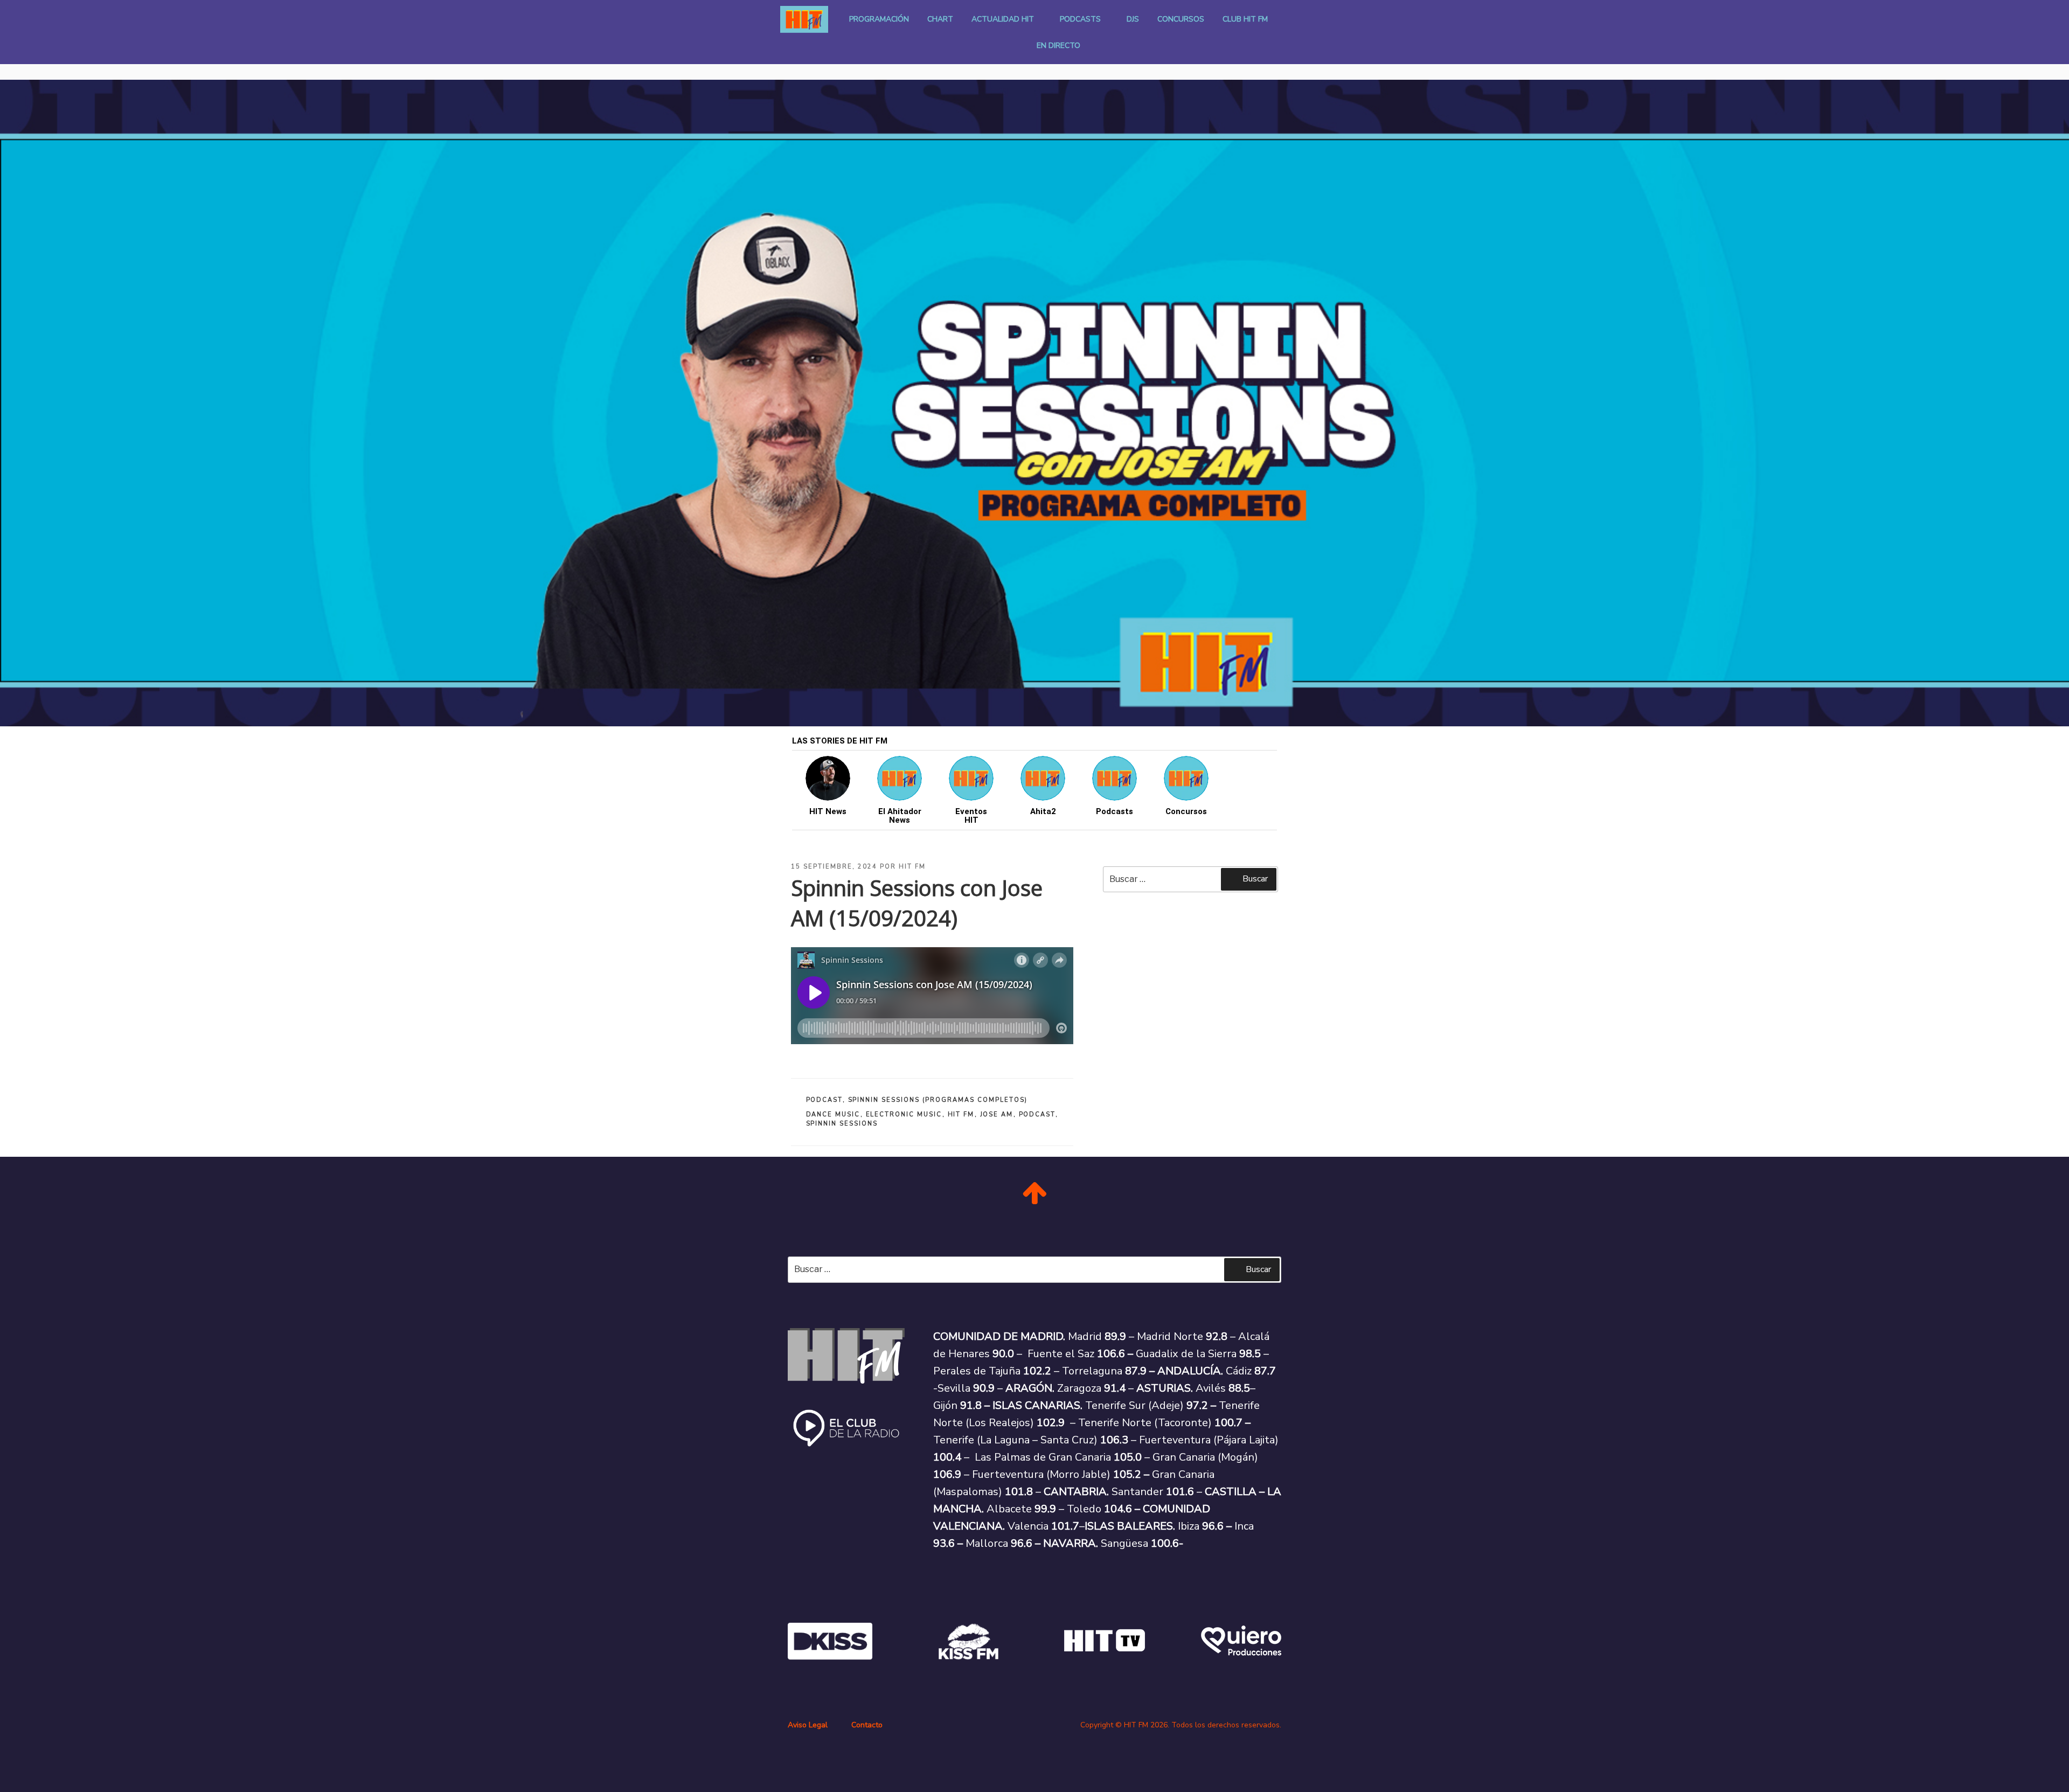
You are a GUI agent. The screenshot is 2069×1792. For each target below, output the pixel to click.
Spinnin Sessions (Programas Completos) (938, 1100)
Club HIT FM (1245, 19)
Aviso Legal (808, 1725)
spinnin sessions (842, 1124)
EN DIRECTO (1058, 46)
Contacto (867, 1725)
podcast (1037, 1114)
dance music (833, 1114)
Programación (879, 19)
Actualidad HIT (1003, 19)
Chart (940, 19)
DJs (1133, 19)
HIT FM (912, 867)
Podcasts (1080, 19)
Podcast (824, 1100)
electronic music (904, 1114)
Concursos (1181, 19)
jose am (997, 1114)
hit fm (961, 1114)
